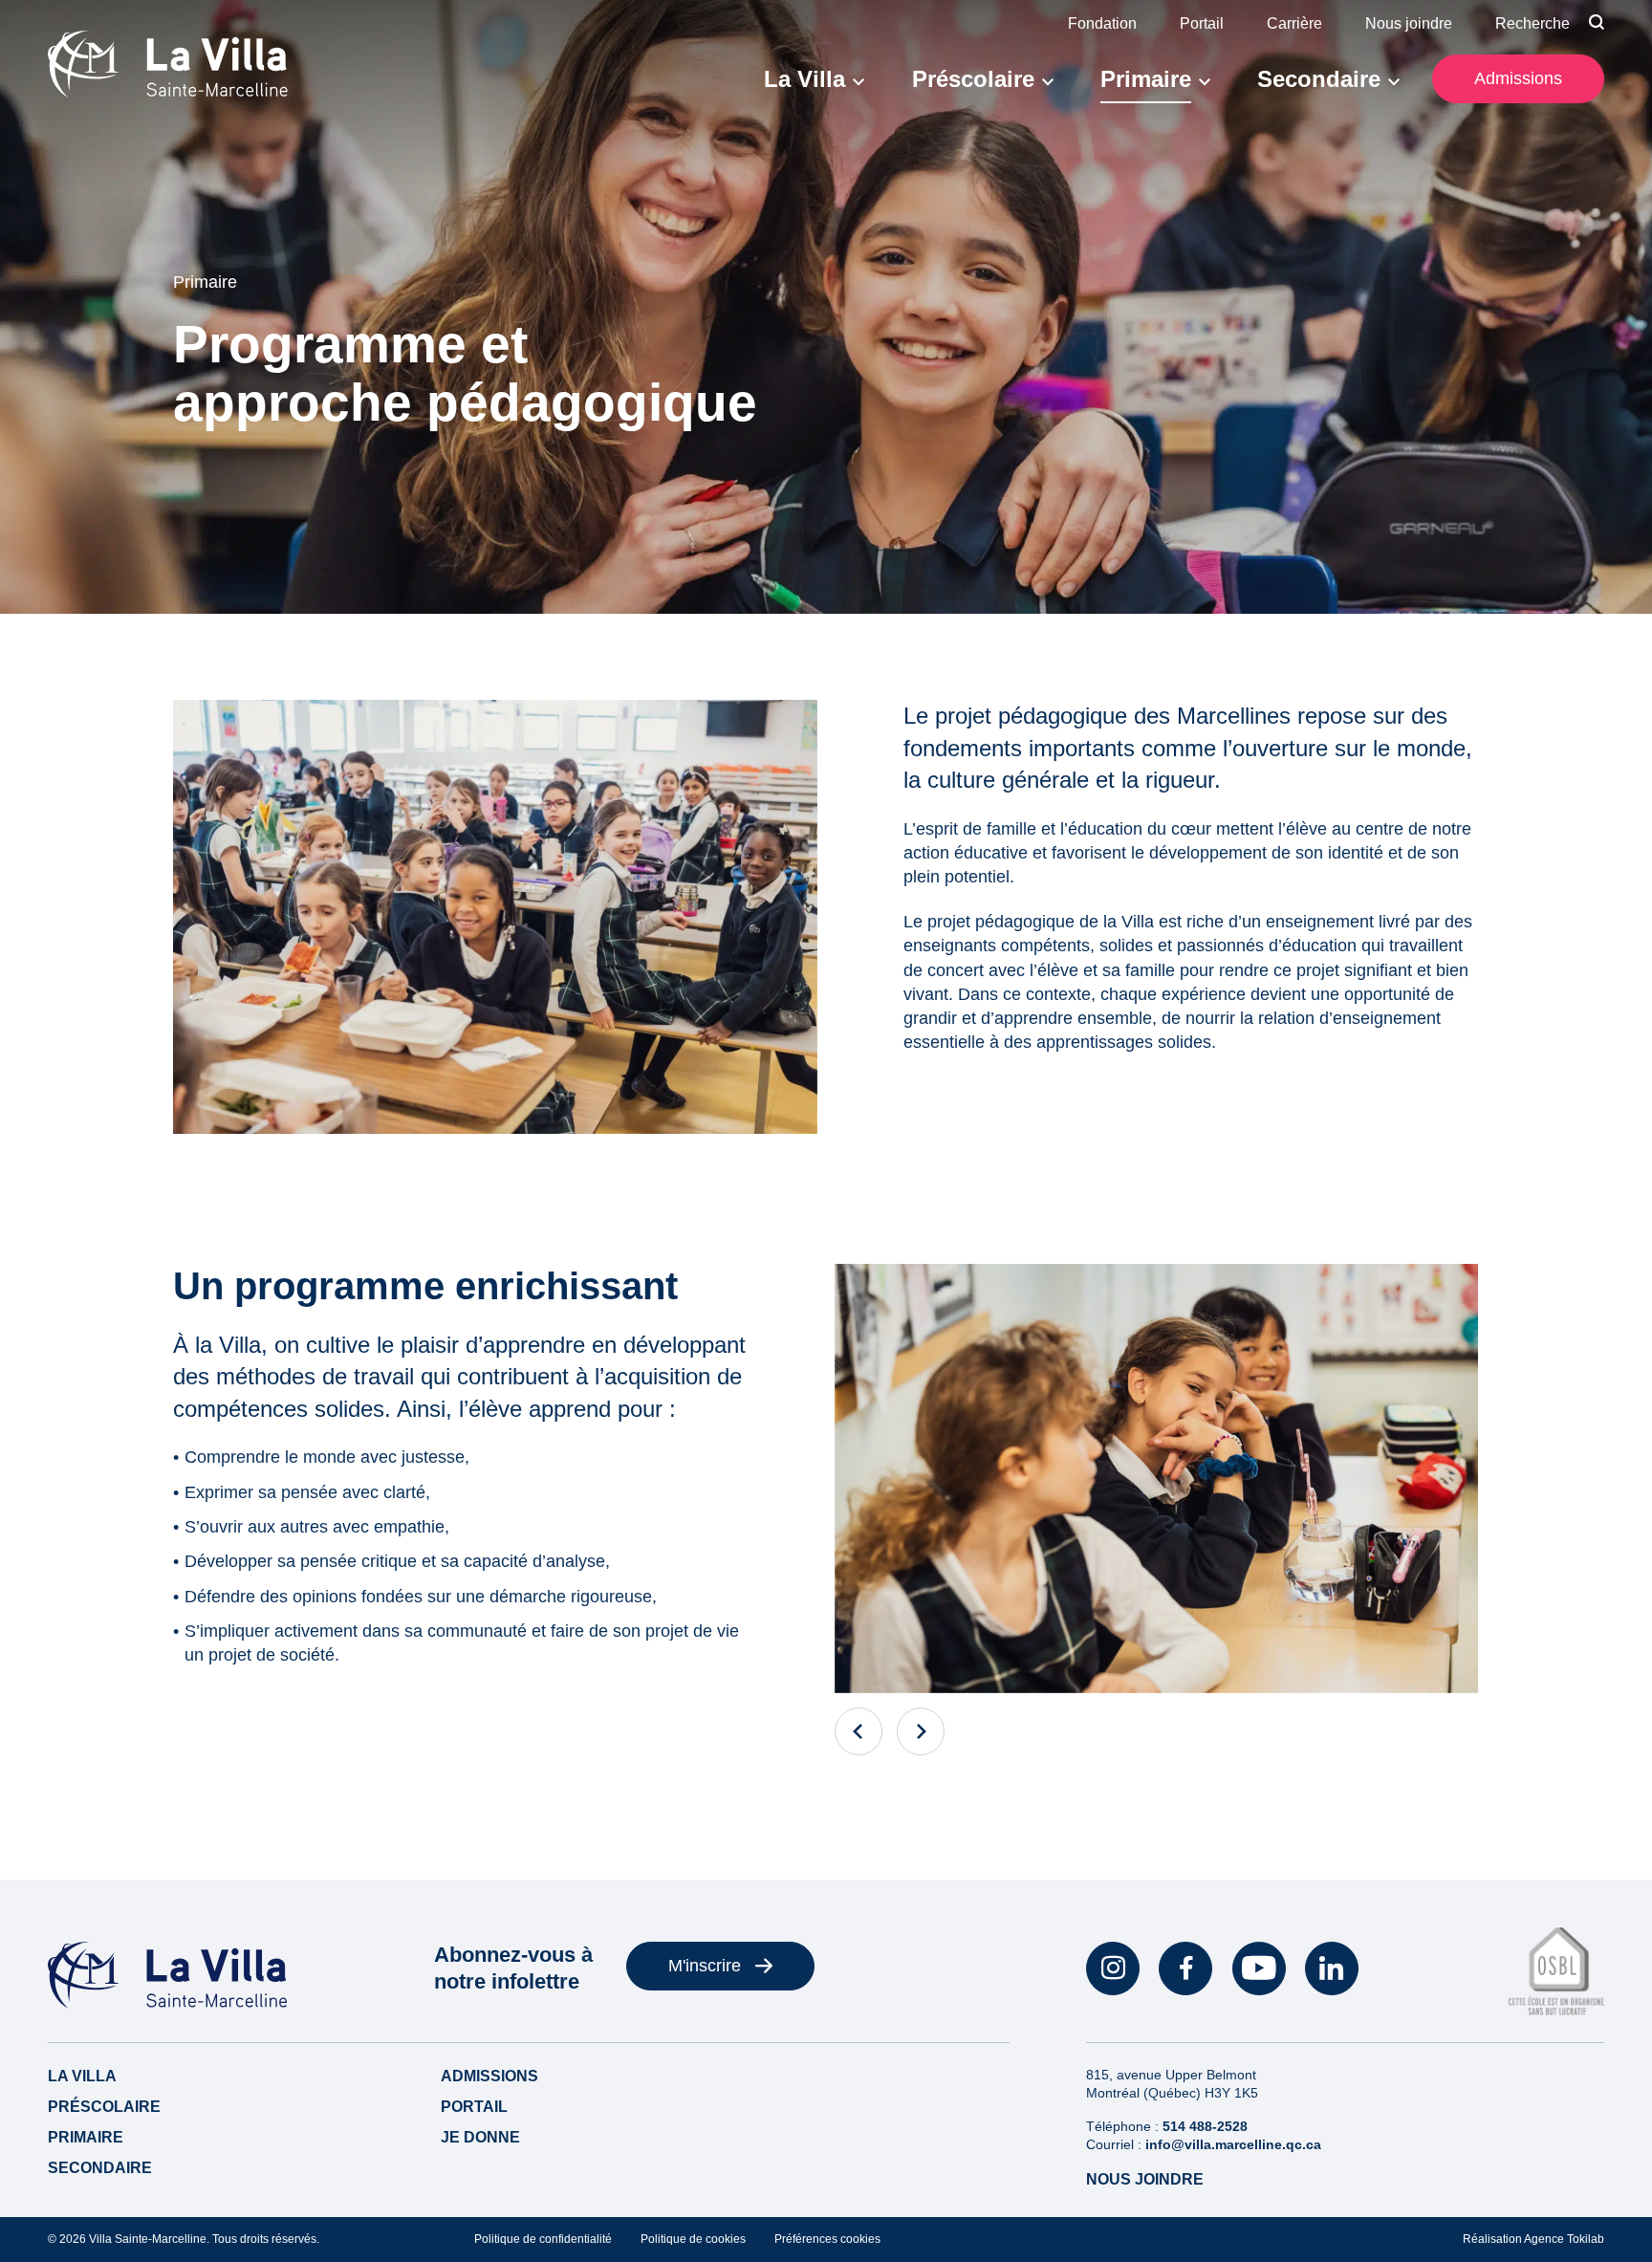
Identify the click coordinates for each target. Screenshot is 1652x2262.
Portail (1202, 23)
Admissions (1518, 78)
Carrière (1294, 23)
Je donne (480, 2137)
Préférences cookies (827, 2239)
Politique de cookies (693, 2239)
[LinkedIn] (1332, 1968)
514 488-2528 (1205, 2126)
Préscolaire (973, 79)
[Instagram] (1113, 1968)
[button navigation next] (921, 1731)
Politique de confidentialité (543, 2239)
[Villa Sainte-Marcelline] (168, 65)
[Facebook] (1185, 1968)
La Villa (804, 79)
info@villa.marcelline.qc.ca (1233, 2144)
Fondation (1102, 23)
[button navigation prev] (859, 1731)
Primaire (1146, 79)
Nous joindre (1409, 23)
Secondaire (1319, 79)
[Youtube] (1259, 1968)
